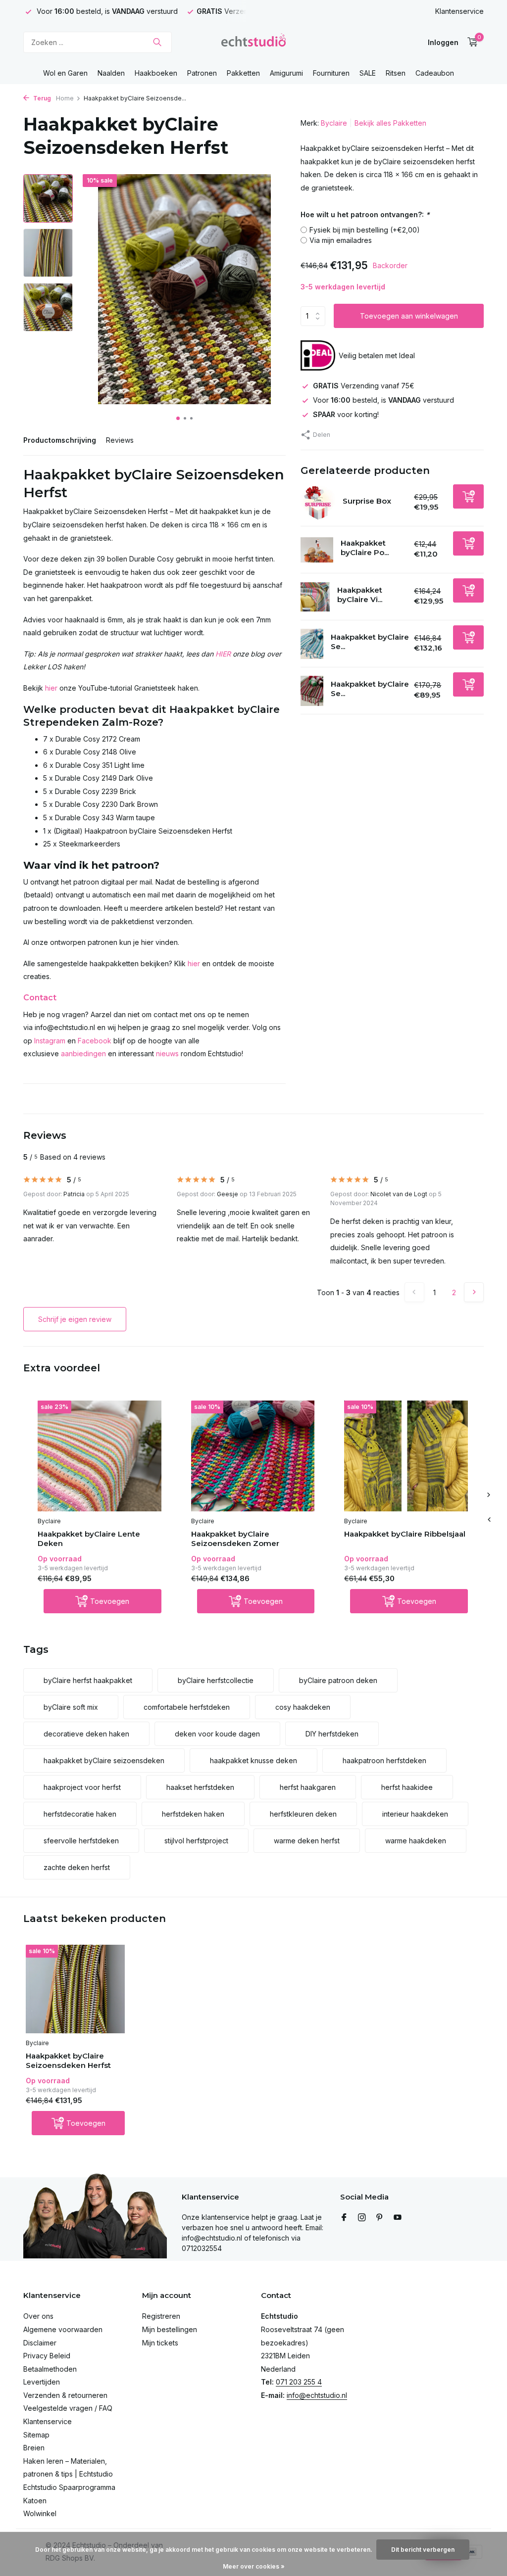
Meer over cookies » (254, 2566)
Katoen (35, 2501)
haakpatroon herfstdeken (384, 1760)
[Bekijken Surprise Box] (318, 503)
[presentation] (489, 1519)
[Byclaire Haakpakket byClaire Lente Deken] (100, 1456)
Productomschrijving (60, 440)
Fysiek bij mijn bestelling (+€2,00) (365, 230)
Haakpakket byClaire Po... (365, 548)
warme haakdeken (416, 1841)
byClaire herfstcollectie (216, 1680)
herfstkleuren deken (303, 1814)
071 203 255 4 (299, 2382)
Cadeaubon (435, 73)
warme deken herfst (307, 1841)
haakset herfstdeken (200, 1787)
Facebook (95, 1041)
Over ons (38, 2316)
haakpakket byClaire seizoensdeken (104, 1760)
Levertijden (42, 2382)
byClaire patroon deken (338, 1680)
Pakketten (243, 73)
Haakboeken (156, 73)
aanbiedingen (83, 1054)
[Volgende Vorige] (474, 1292)
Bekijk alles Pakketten (390, 123)
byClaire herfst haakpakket (88, 1680)
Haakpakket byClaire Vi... (360, 595)
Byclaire (334, 123)
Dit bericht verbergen (423, 2550)
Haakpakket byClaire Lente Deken (89, 1539)
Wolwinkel (40, 2513)
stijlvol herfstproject (196, 1841)
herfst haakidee (407, 1787)
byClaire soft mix (71, 1707)
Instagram (50, 1041)
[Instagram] (362, 2218)
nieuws (167, 1054)
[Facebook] (344, 2218)
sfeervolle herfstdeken (81, 1841)
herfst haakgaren (308, 1787)
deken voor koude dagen (217, 1734)
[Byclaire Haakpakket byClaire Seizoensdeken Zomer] (253, 1456)
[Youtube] (398, 2218)
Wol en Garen (65, 73)
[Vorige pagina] (414, 1292)
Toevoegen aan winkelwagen (409, 316)
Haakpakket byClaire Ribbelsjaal (405, 1534)
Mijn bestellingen (170, 2329)
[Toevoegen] (468, 496)
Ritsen (396, 73)
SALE (368, 73)
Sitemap (36, 2435)
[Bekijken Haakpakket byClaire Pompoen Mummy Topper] (317, 550)
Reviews (120, 440)
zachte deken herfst (77, 1867)
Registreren (161, 2316)
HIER (223, 654)
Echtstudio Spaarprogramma (69, 2487)
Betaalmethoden (50, 2369)
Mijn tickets (160, 2343)
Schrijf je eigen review (75, 1319)
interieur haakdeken (415, 1814)
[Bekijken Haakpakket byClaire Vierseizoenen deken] (315, 597)
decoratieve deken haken (86, 1734)
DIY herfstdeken (332, 1734)
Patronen (202, 73)
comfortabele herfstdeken (187, 1707)
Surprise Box (367, 501)
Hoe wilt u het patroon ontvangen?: (365, 214)
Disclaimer (40, 2343)
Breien (34, 2448)
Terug (41, 98)
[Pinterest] (380, 2218)
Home (65, 98)
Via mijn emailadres (341, 240)
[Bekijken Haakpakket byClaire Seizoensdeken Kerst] (312, 691)
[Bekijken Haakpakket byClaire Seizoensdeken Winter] (312, 644)
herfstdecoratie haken (80, 1814)
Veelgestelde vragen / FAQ (68, 2408)
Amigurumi (286, 73)
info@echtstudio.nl (317, 2395)
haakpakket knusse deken (253, 1760)
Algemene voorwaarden (63, 2329)
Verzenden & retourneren (65, 2395)
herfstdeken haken (193, 1814)
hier (51, 688)
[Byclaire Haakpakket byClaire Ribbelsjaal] (406, 1456)
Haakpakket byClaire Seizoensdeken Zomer (235, 1539)
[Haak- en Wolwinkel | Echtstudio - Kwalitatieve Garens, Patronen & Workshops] (253, 42)
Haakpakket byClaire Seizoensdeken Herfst (68, 2061)
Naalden (111, 73)
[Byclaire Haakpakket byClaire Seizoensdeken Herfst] (75, 1989)
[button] (178, 418)
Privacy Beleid (47, 2356)
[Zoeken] (157, 42)
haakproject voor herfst (82, 1787)
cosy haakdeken (303, 1707)
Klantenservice (459, 11)
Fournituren (331, 73)
